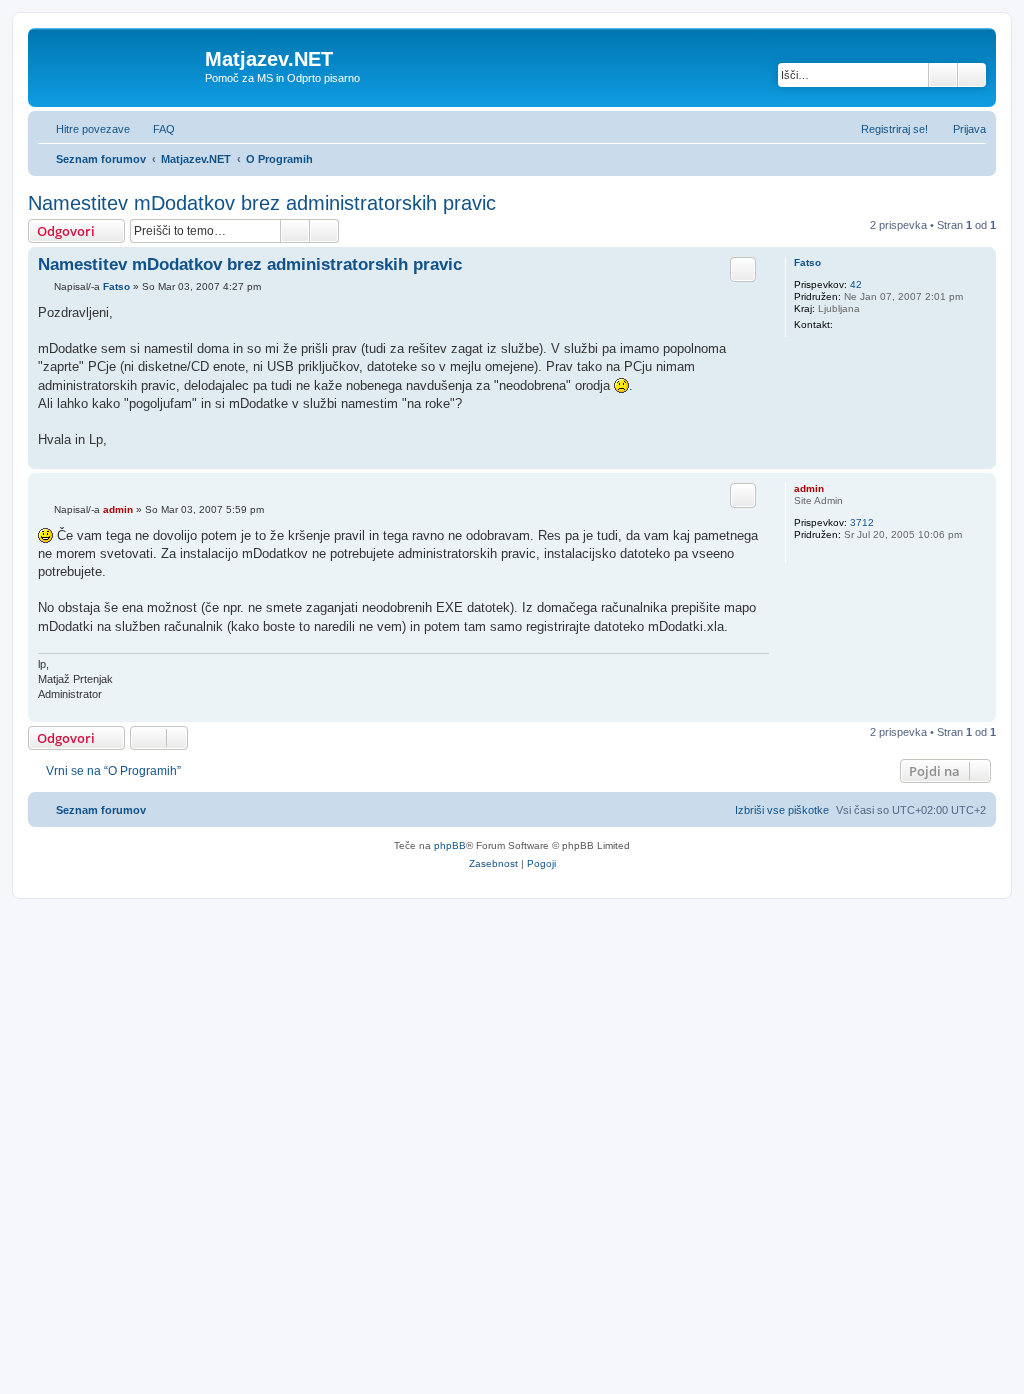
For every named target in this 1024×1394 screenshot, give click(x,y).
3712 (862, 522)
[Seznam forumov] (119, 65)
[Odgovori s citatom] (743, 269)
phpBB (450, 845)
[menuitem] (155, 129)
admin (809, 488)
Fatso (807, 262)
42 (856, 284)
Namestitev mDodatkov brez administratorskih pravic (262, 203)
